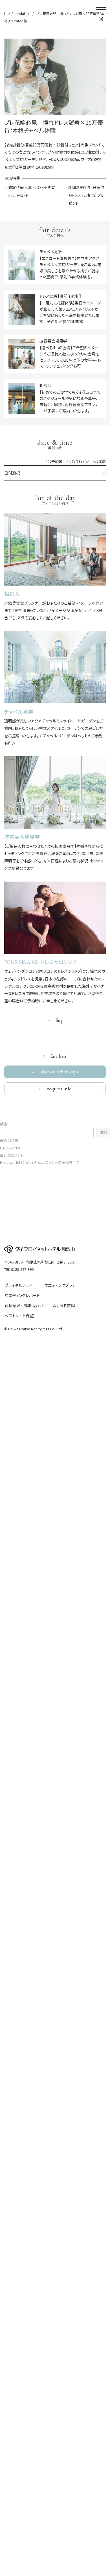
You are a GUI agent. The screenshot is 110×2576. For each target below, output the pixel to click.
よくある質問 (64, 1305)
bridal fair (23, 13)
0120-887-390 (22, 1269)
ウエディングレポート (22, 1295)
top (7, 13)
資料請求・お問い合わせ (25, 1305)
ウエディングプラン (60, 1285)
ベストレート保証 (19, 1316)
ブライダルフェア (19, 1285)
